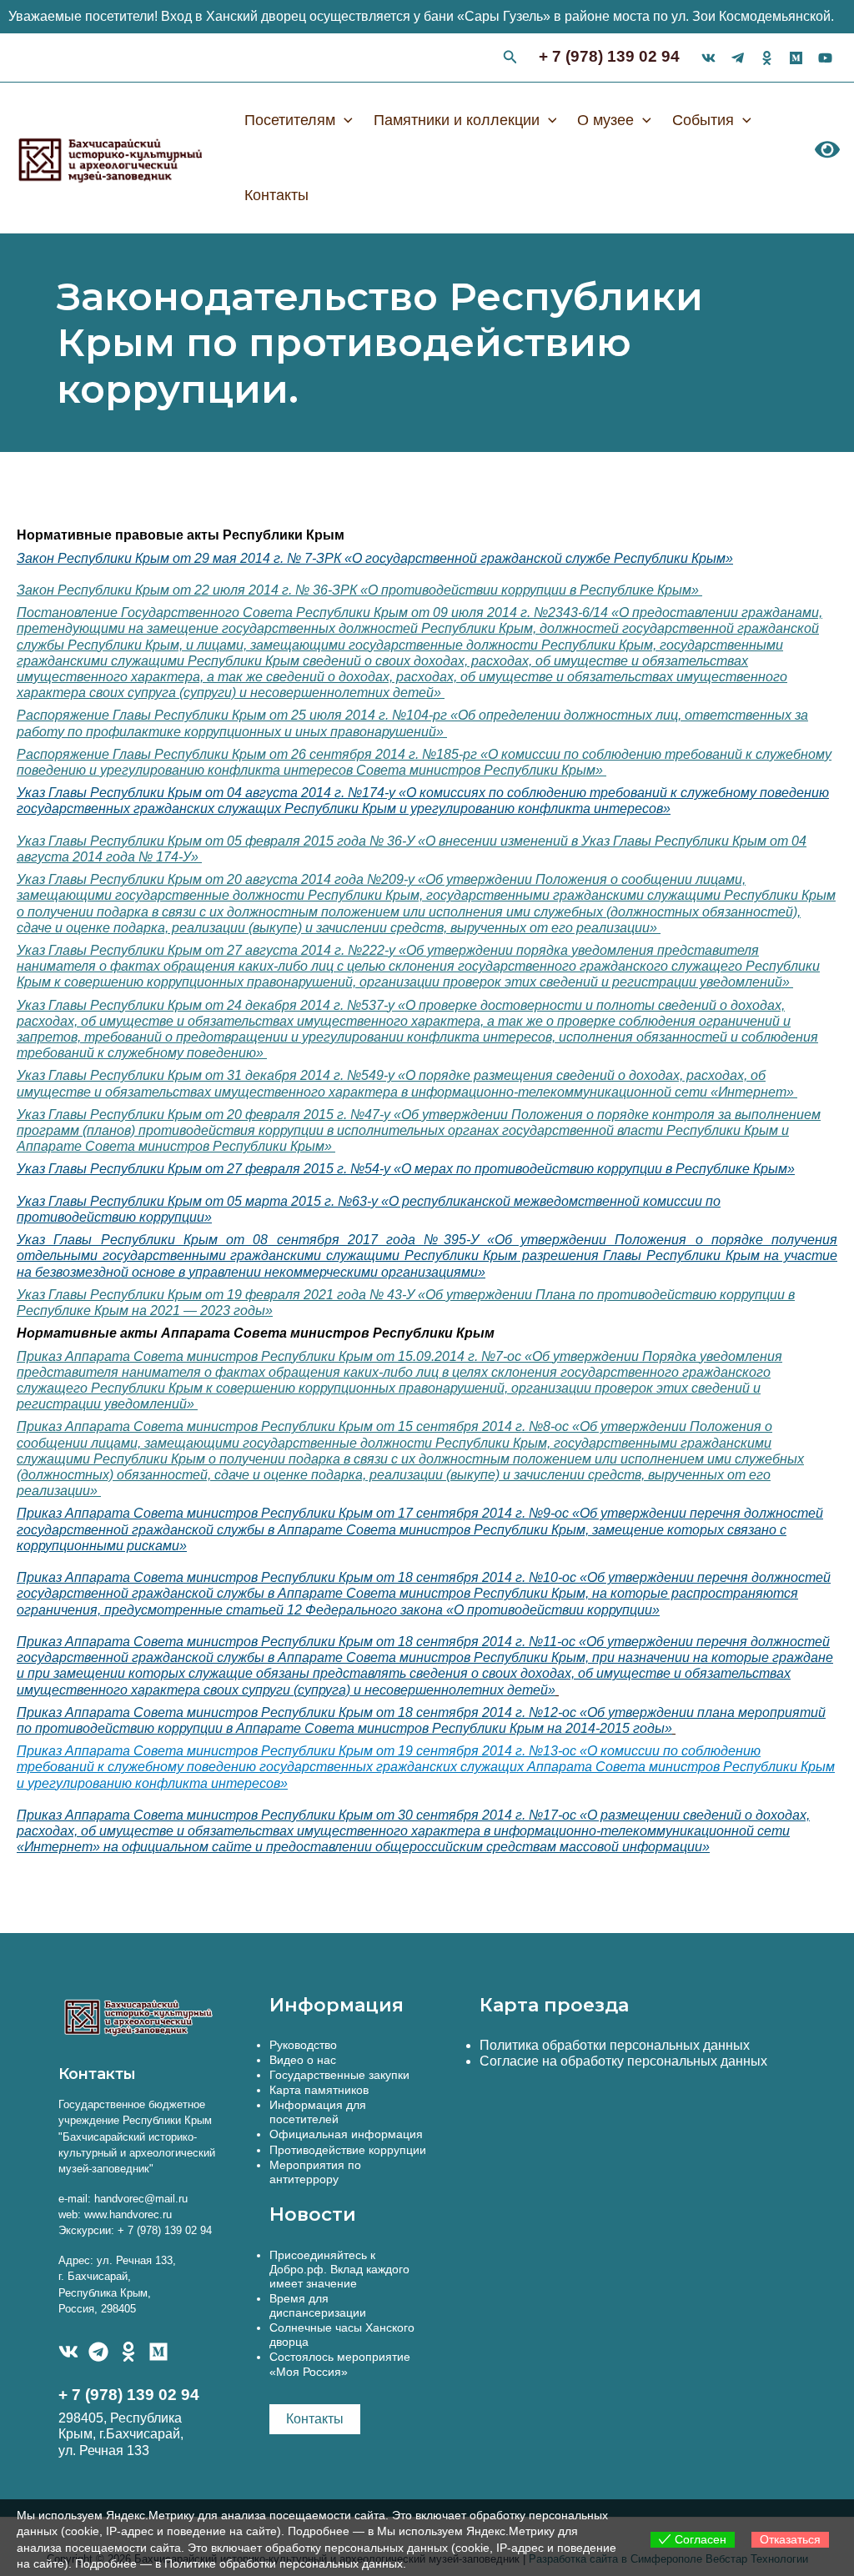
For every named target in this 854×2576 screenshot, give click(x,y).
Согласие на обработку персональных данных (623, 2061)
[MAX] (158, 2352)
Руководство (303, 2045)
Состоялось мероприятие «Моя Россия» (340, 2364)
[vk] (708, 58)
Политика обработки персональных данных (615, 2045)
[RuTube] (825, 58)
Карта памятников (319, 2090)
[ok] (767, 58)
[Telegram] (98, 2352)
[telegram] (738, 58)
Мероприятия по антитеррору (315, 2172)
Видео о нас (303, 2060)
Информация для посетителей (318, 2112)
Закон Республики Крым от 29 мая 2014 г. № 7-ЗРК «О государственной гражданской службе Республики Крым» (375, 558)
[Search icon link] (510, 59)
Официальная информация (346, 2134)
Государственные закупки (339, 2075)
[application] (344, 120)
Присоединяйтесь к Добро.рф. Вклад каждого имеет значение (339, 2269)
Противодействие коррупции (348, 2150)
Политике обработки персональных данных (284, 2563)
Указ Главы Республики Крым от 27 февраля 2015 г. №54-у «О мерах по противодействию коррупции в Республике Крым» (406, 1169)
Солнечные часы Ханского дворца (342, 2335)
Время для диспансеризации (318, 2305)
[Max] (796, 58)
